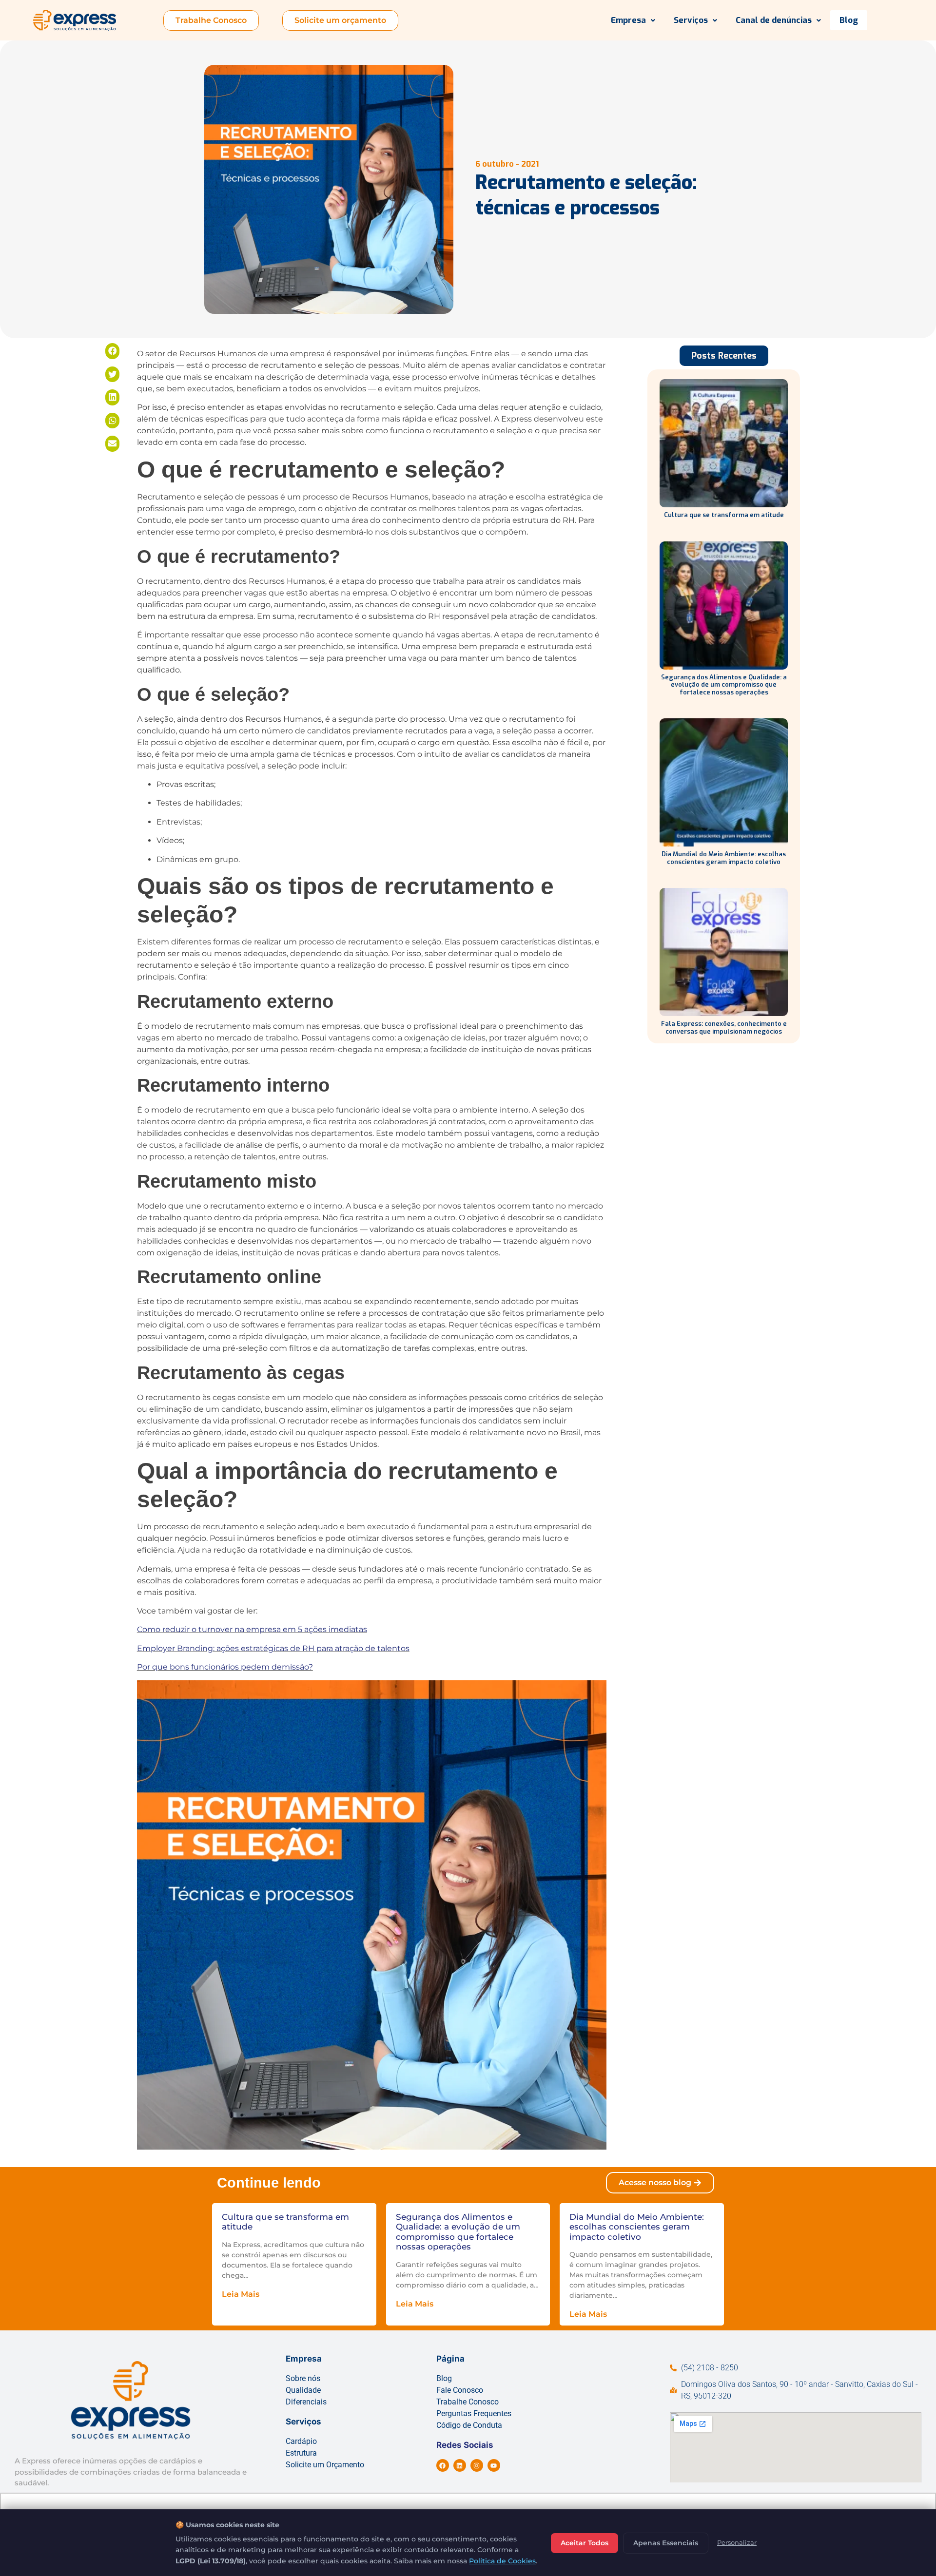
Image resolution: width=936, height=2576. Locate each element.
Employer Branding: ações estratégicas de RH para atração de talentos (273, 1648)
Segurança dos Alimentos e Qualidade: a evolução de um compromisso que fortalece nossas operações (724, 685)
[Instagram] (477, 2465)
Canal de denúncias (774, 20)
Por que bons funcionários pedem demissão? (225, 1667)
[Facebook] (443, 2465)
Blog (849, 20)
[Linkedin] (460, 2465)
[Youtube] (494, 2465)
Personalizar (737, 2542)
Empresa (628, 20)
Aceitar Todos (585, 2543)
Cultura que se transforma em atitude (724, 515)
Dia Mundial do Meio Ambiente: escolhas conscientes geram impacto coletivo (724, 858)
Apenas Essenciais (666, 2543)
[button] (633, 20)
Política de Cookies (502, 2561)
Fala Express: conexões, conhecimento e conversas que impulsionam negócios (724, 1028)
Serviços (691, 20)
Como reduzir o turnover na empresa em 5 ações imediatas (252, 1629)
